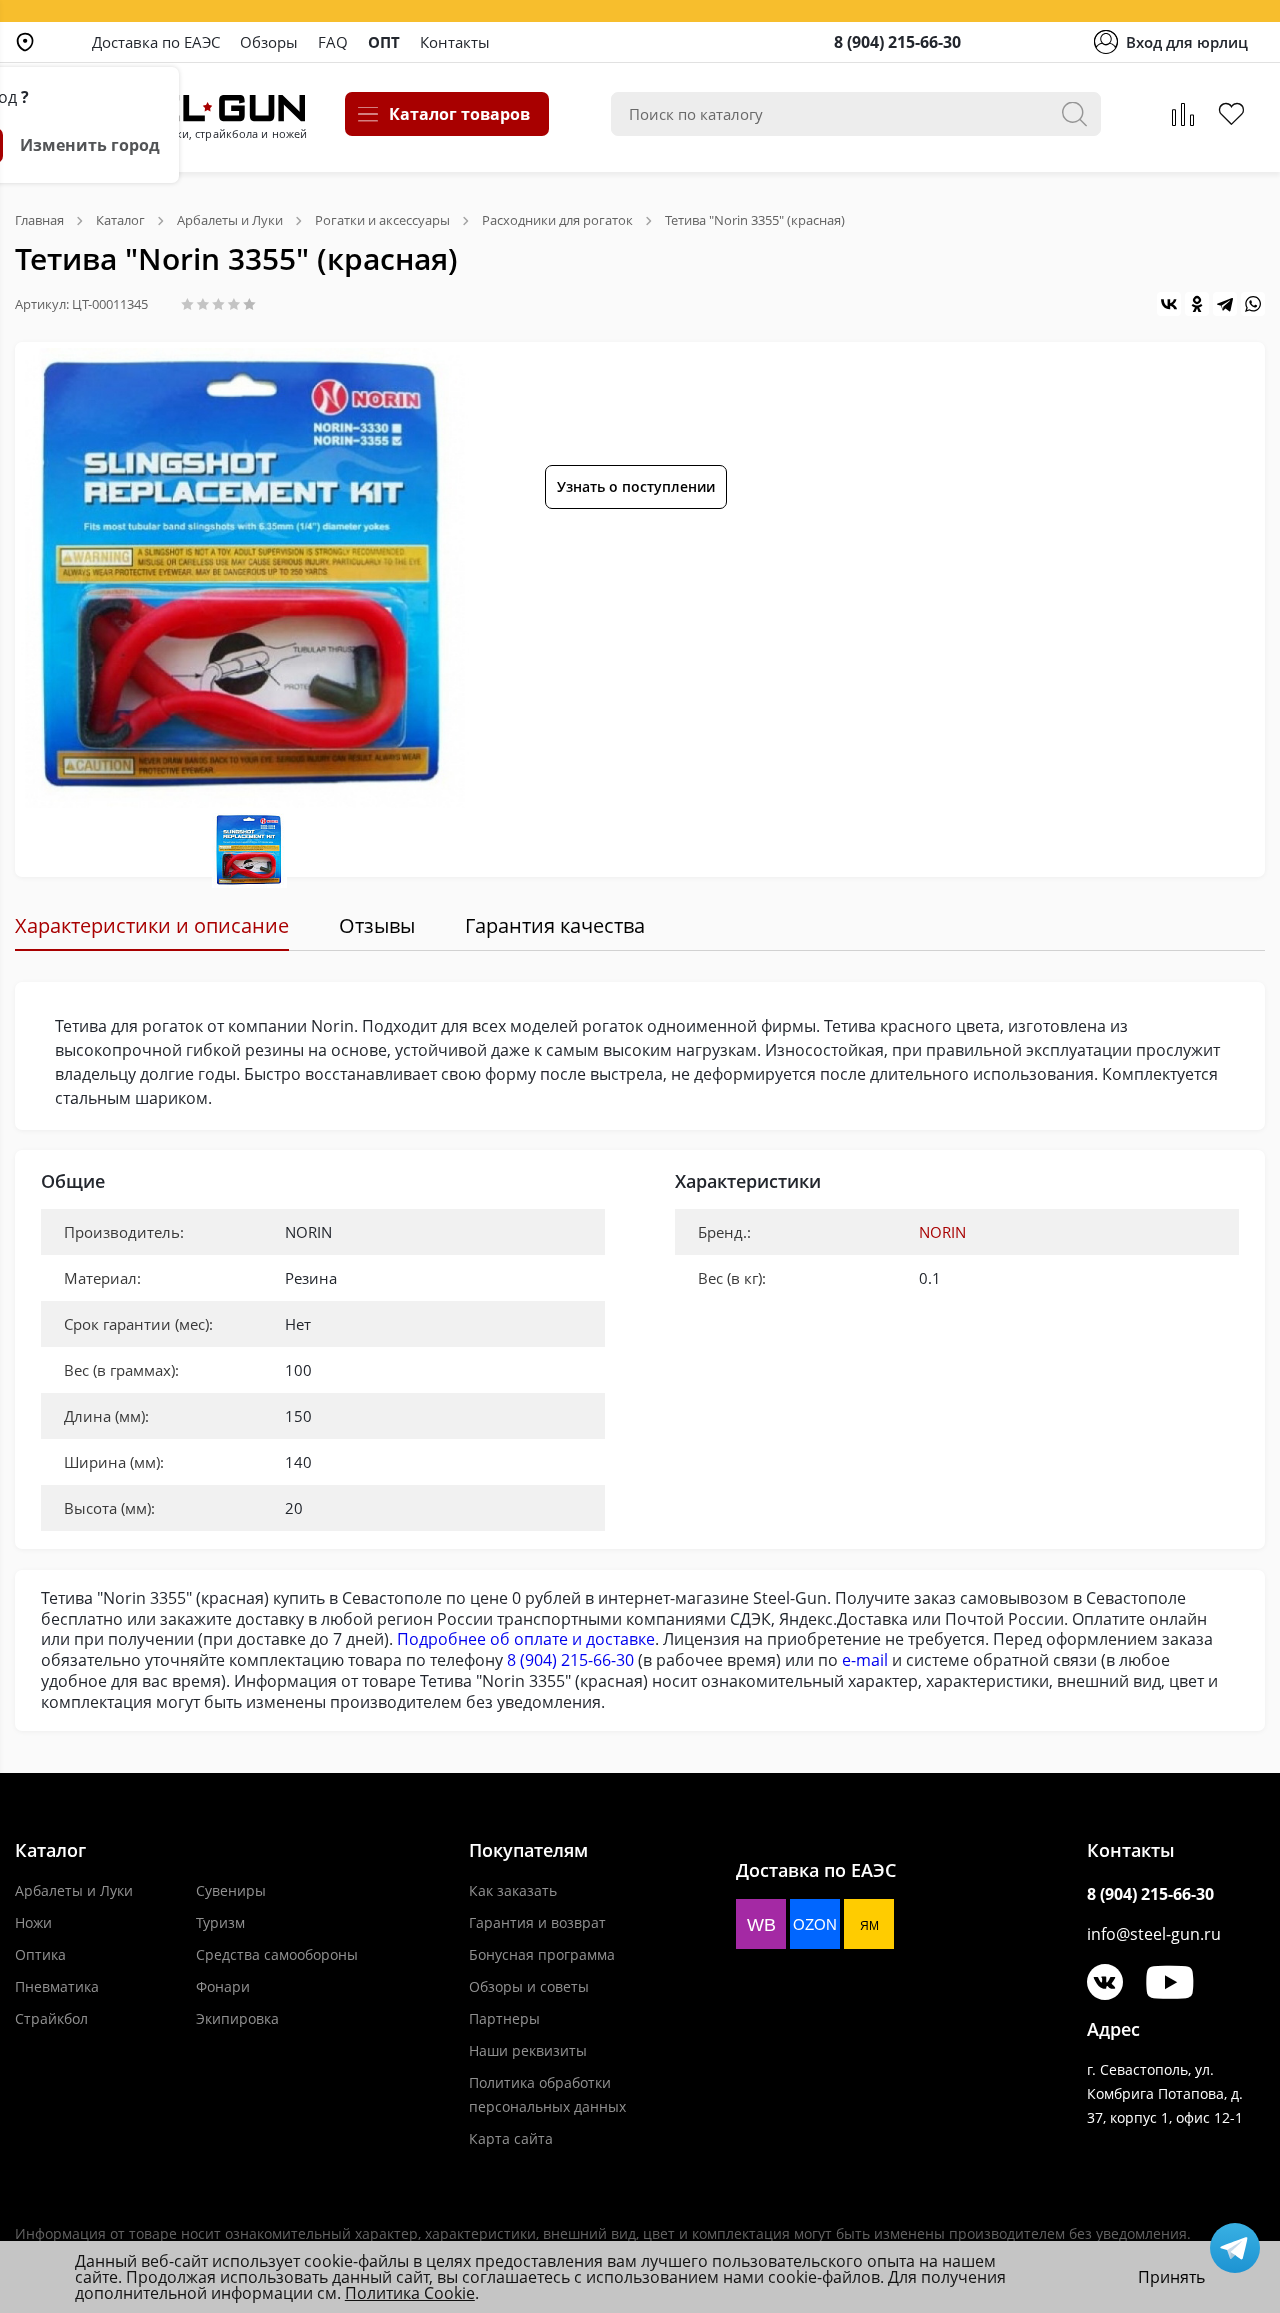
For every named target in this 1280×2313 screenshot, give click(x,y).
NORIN (942, 1232)
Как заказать (513, 1890)
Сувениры (231, 1890)
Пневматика (57, 1986)
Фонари (223, 1986)
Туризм (220, 1922)
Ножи (33, 1922)
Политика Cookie (410, 2293)
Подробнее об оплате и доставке (526, 1639)
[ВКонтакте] (1169, 304)
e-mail (865, 1660)
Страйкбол (51, 2018)
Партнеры (504, 2018)
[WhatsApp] (1253, 304)
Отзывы (377, 925)
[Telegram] (1225, 304)
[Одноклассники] (1197, 304)
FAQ (333, 42)
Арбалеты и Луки (74, 1890)
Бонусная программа (542, 1954)
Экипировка (237, 2018)
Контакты (455, 42)
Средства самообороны (277, 1954)
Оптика (40, 1954)
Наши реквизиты (528, 2050)
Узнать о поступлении (636, 486)
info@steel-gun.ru (1154, 1934)
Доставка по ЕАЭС (156, 42)
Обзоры (269, 42)
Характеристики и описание (152, 925)
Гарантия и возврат (537, 1922)
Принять (1171, 2277)
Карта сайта (511, 2138)
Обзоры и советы (529, 1986)
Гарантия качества (555, 925)
